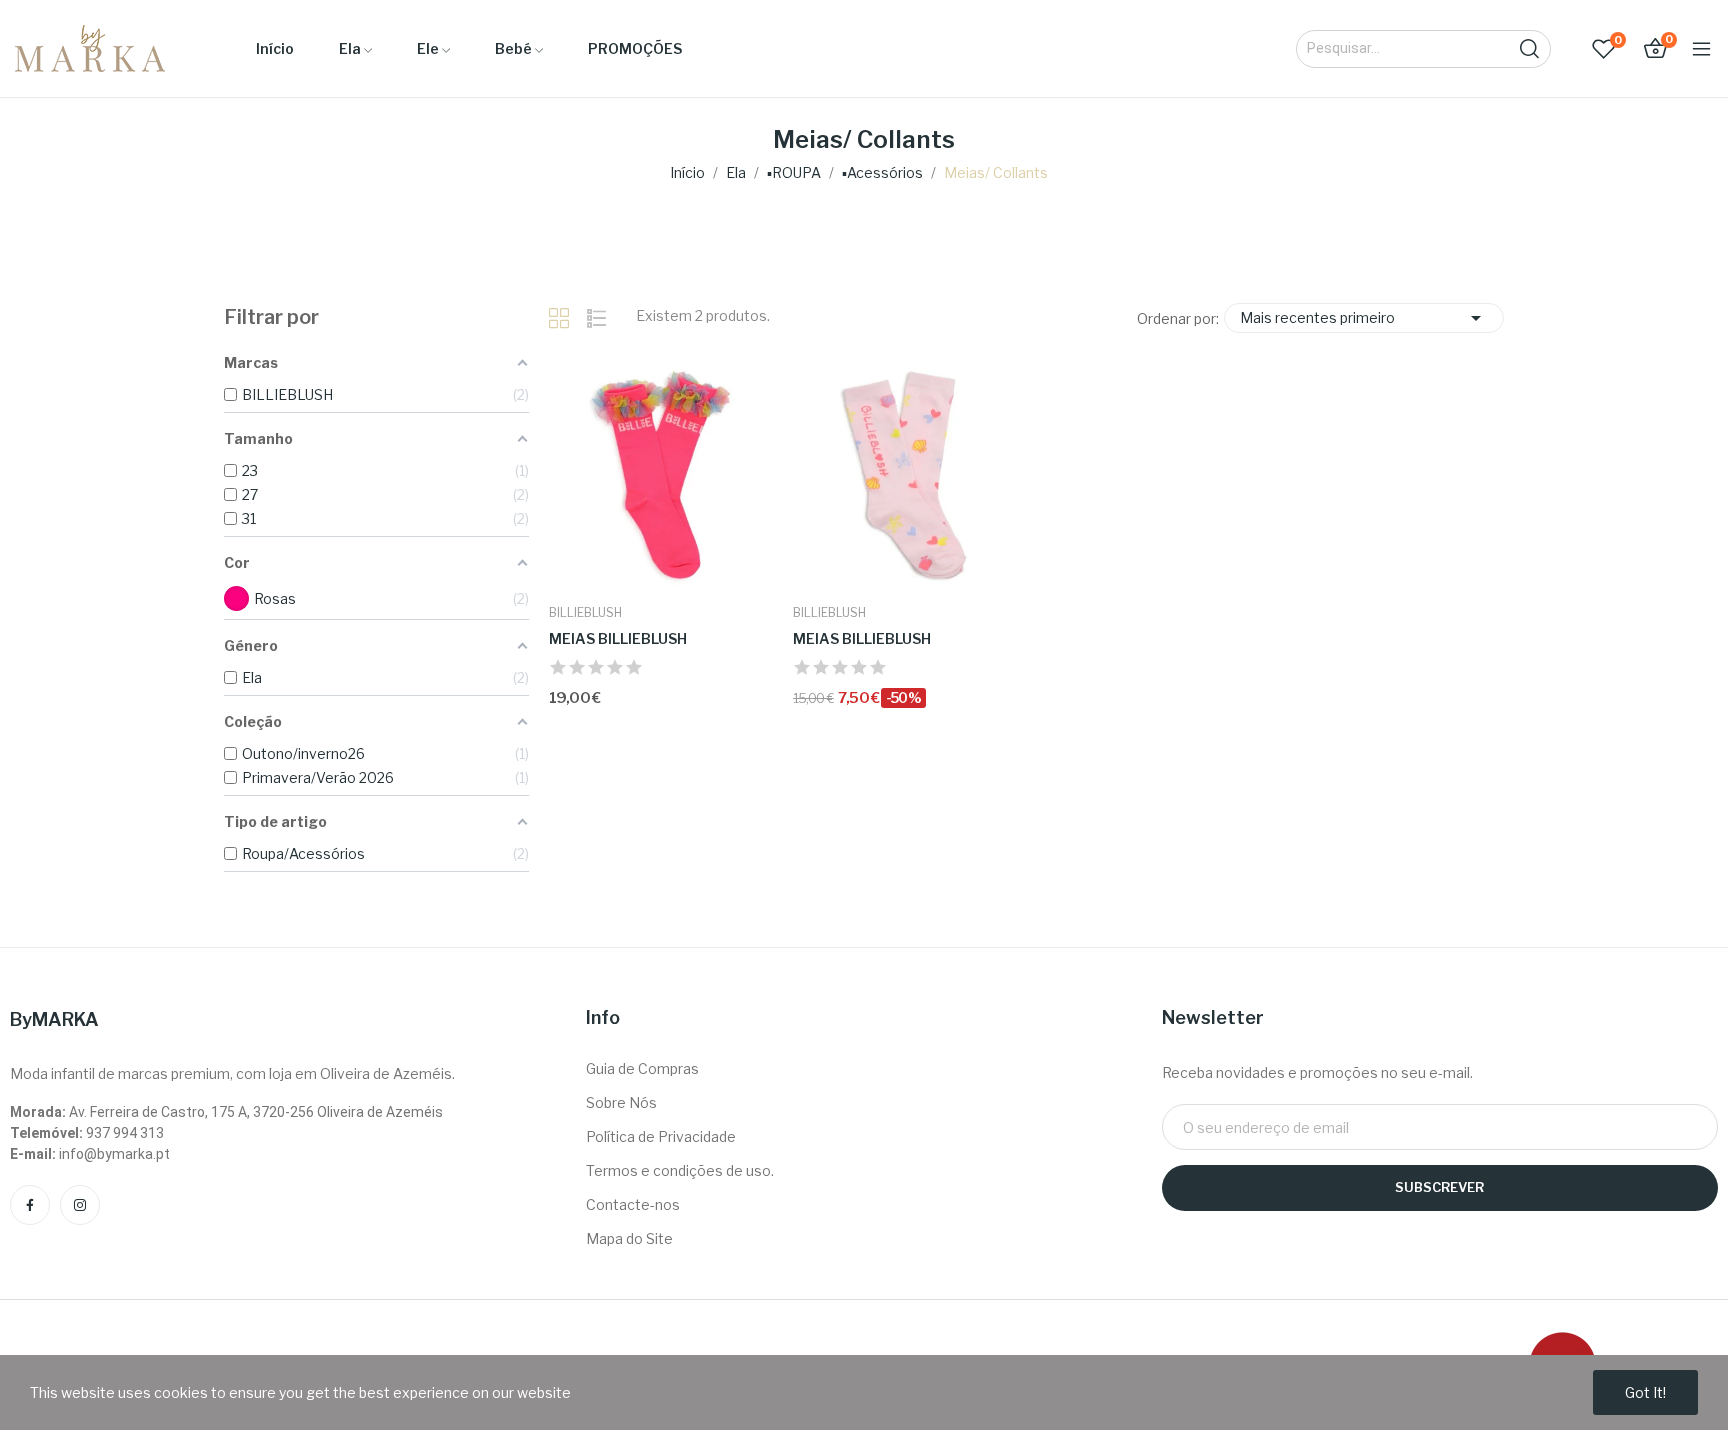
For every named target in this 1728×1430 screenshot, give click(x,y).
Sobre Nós (621, 1102)
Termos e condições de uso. (680, 1170)
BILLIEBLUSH (585, 613)
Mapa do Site (629, 1238)
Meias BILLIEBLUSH (618, 638)
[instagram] (80, 1205)
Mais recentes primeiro (1364, 318)
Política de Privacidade (661, 1136)
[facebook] (30, 1205)
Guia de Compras (642, 1068)
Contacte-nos (633, 1204)
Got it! (1645, 1392)
